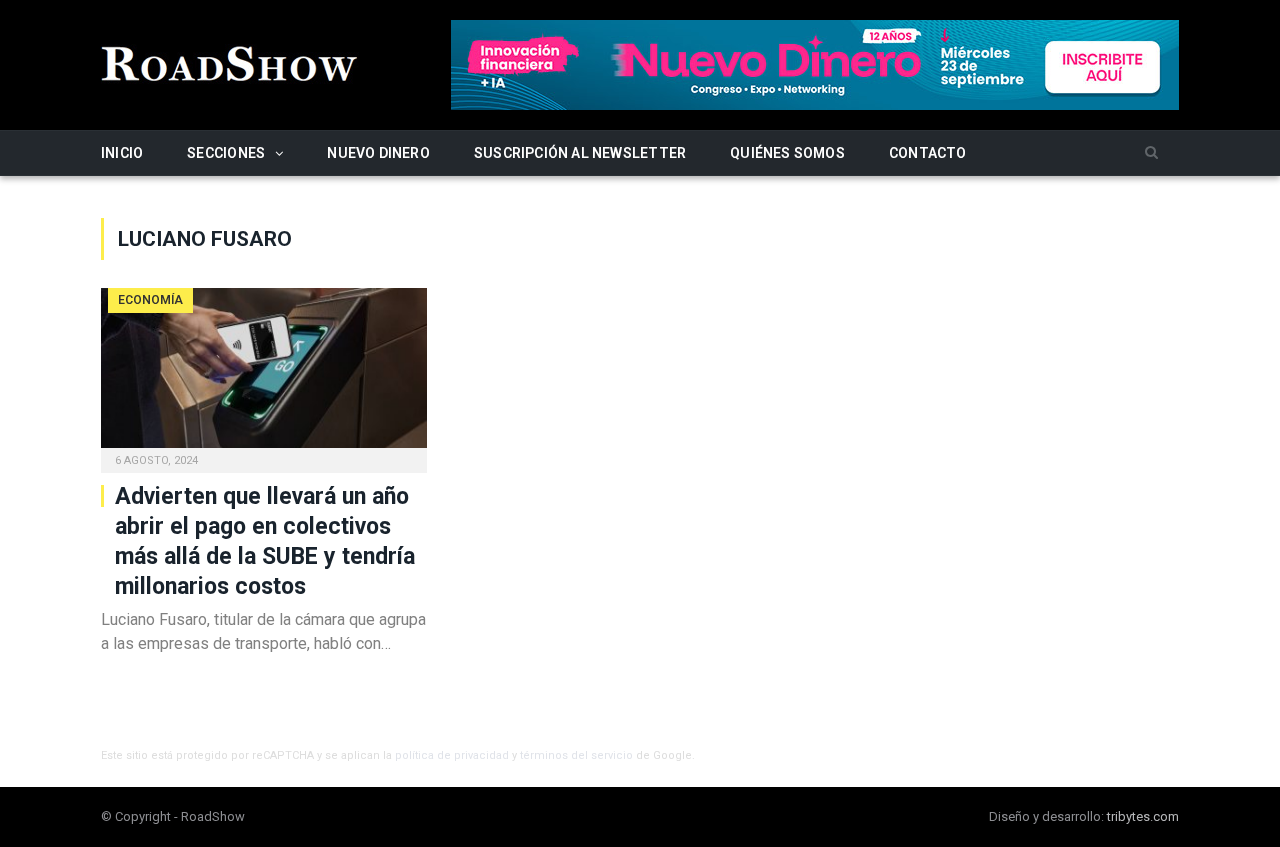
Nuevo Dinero (378, 153)
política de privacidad (452, 755)
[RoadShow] (230, 61)
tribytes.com (1143, 816)
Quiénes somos (787, 153)
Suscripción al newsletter (580, 153)
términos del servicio (576, 755)
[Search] (1151, 153)
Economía (150, 300)
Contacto (928, 153)
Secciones (226, 153)
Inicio (122, 153)
